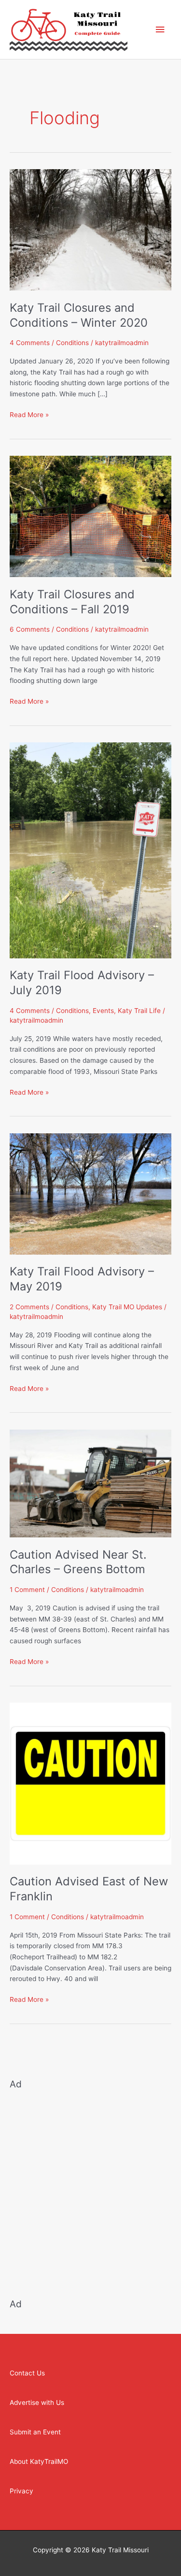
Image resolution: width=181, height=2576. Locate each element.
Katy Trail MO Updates (127, 1307)
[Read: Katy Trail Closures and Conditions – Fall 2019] (90, 516)
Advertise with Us (37, 2402)
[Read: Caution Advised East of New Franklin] (90, 1783)
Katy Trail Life (139, 1011)
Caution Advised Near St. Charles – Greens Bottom (78, 1562)
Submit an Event (35, 2432)
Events (103, 1011)
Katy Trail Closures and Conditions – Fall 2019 (72, 602)
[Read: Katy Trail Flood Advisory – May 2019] (90, 1193)
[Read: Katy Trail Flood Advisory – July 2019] (90, 850)
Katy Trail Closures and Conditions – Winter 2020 (79, 315)
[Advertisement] (90, 2188)
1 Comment (27, 1590)
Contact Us (27, 2373)
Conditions (72, 343)
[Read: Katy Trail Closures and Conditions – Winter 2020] (90, 229)
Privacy (21, 2491)
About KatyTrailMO (39, 2461)
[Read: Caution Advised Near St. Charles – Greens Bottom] (90, 1483)
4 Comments (30, 343)
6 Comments (30, 629)
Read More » (29, 414)
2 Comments (29, 1307)
